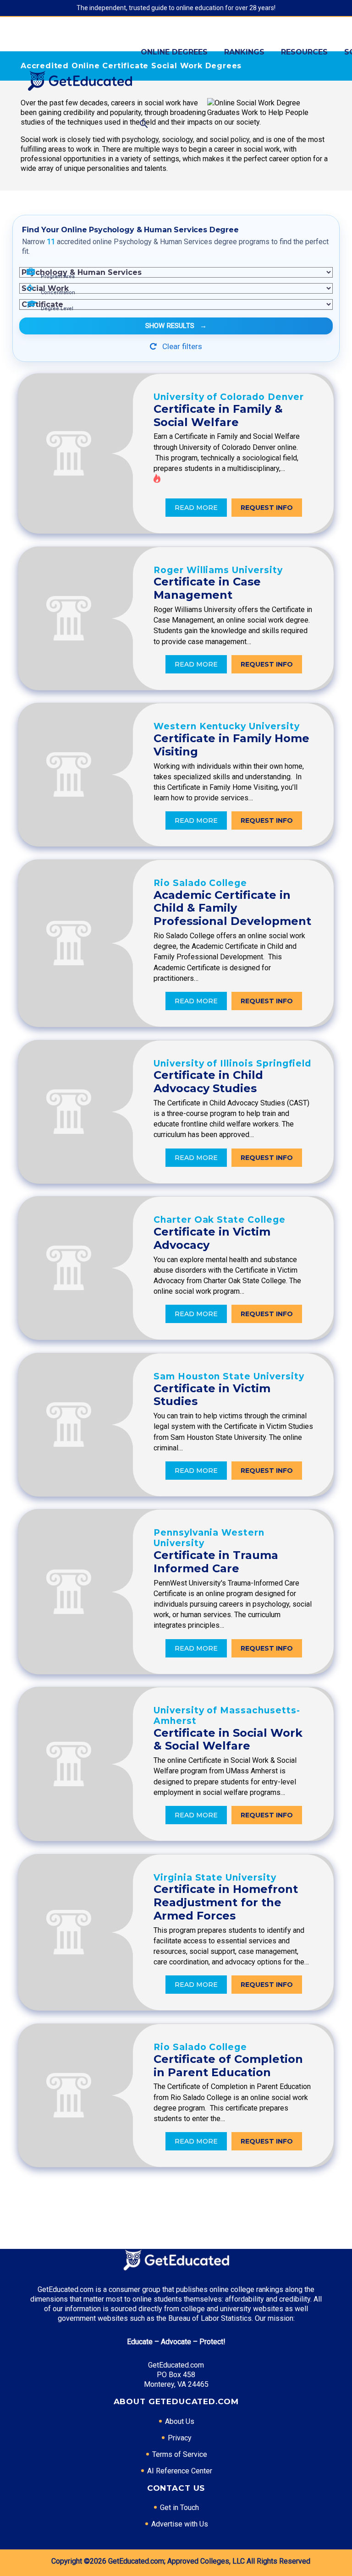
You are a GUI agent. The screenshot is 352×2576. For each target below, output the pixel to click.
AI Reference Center (180, 2471)
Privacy (180, 2438)
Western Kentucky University (227, 726)
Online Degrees (174, 52)
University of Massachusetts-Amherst (227, 1716)
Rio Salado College (200, 883)
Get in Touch (179, 2508)
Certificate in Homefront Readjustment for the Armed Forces (226, 1902)
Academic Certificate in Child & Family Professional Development (232, 908)
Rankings (244, 52)
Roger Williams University (218, 570)
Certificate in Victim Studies (212, 1395)
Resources (304, 52)
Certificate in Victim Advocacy (212, 1238)
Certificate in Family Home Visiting (231, 745)
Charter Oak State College (220, 1220)
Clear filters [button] (181, 346)
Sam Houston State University (229, 1376)
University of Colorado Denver (229, 397)
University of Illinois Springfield (232, 1064)
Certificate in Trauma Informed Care (216, 1562)
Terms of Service (180, 2454)
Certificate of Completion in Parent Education (228, 2066)
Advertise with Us (180, 2524)
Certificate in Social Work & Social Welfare (228, 1739)
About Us (180, 2421)
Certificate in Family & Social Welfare (218, 416)
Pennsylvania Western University (209, 1538)
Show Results (176, 326)
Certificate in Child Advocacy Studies (208, 1082)
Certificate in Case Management (207, 588)
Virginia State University (215, 1878)
